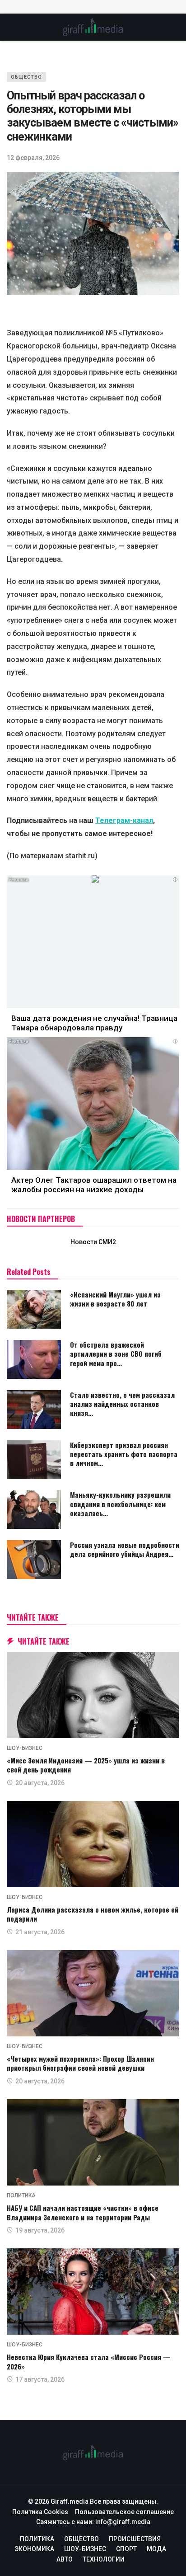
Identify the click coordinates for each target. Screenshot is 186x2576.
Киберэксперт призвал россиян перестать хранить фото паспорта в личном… (124, 1454)
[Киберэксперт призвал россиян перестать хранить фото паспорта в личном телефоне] (34, 1460)
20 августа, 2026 (40, 1783)
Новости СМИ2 (93, 1242)
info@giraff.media (123, 2522)
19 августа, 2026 (40, 2230)
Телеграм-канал (124, 820)
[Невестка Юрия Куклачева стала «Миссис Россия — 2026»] (93, 2292)
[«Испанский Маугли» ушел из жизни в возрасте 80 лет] (34, 1309)
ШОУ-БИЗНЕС (25, 1748)
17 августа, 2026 (40, 2379)
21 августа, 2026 (40, 1932)
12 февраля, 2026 (33, 158)
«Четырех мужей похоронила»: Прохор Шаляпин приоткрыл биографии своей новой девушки (80, 2063)
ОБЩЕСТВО (26, 77)
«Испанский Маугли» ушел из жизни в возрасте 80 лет (115, 1299)
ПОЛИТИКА (21, 2195)
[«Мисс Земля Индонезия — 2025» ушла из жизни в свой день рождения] (93, 1695)
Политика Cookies (40, 2512)
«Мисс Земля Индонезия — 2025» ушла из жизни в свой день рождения (86, 1765)
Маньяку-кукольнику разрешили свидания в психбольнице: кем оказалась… (120, 1504)
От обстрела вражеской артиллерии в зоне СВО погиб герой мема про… (116, 1354)
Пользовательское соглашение (124, 2512)
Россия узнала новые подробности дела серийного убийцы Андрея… (125, 1549)
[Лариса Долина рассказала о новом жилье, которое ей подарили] (93, 1844)
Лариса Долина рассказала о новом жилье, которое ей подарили (93, 1914)
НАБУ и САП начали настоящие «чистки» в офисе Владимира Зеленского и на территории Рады (83, 2212)
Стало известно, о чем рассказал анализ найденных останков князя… (122, 1404)
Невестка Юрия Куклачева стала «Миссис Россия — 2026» (89, 2361)
